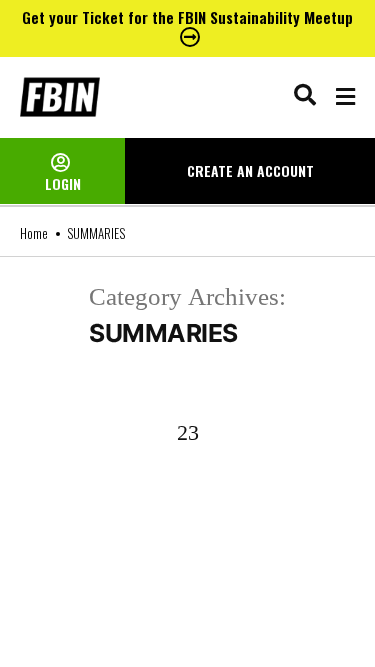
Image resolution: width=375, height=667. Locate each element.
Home (34, 233)
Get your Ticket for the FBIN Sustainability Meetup (187, 17)
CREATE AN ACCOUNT (250, 170)
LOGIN (63, 183)
